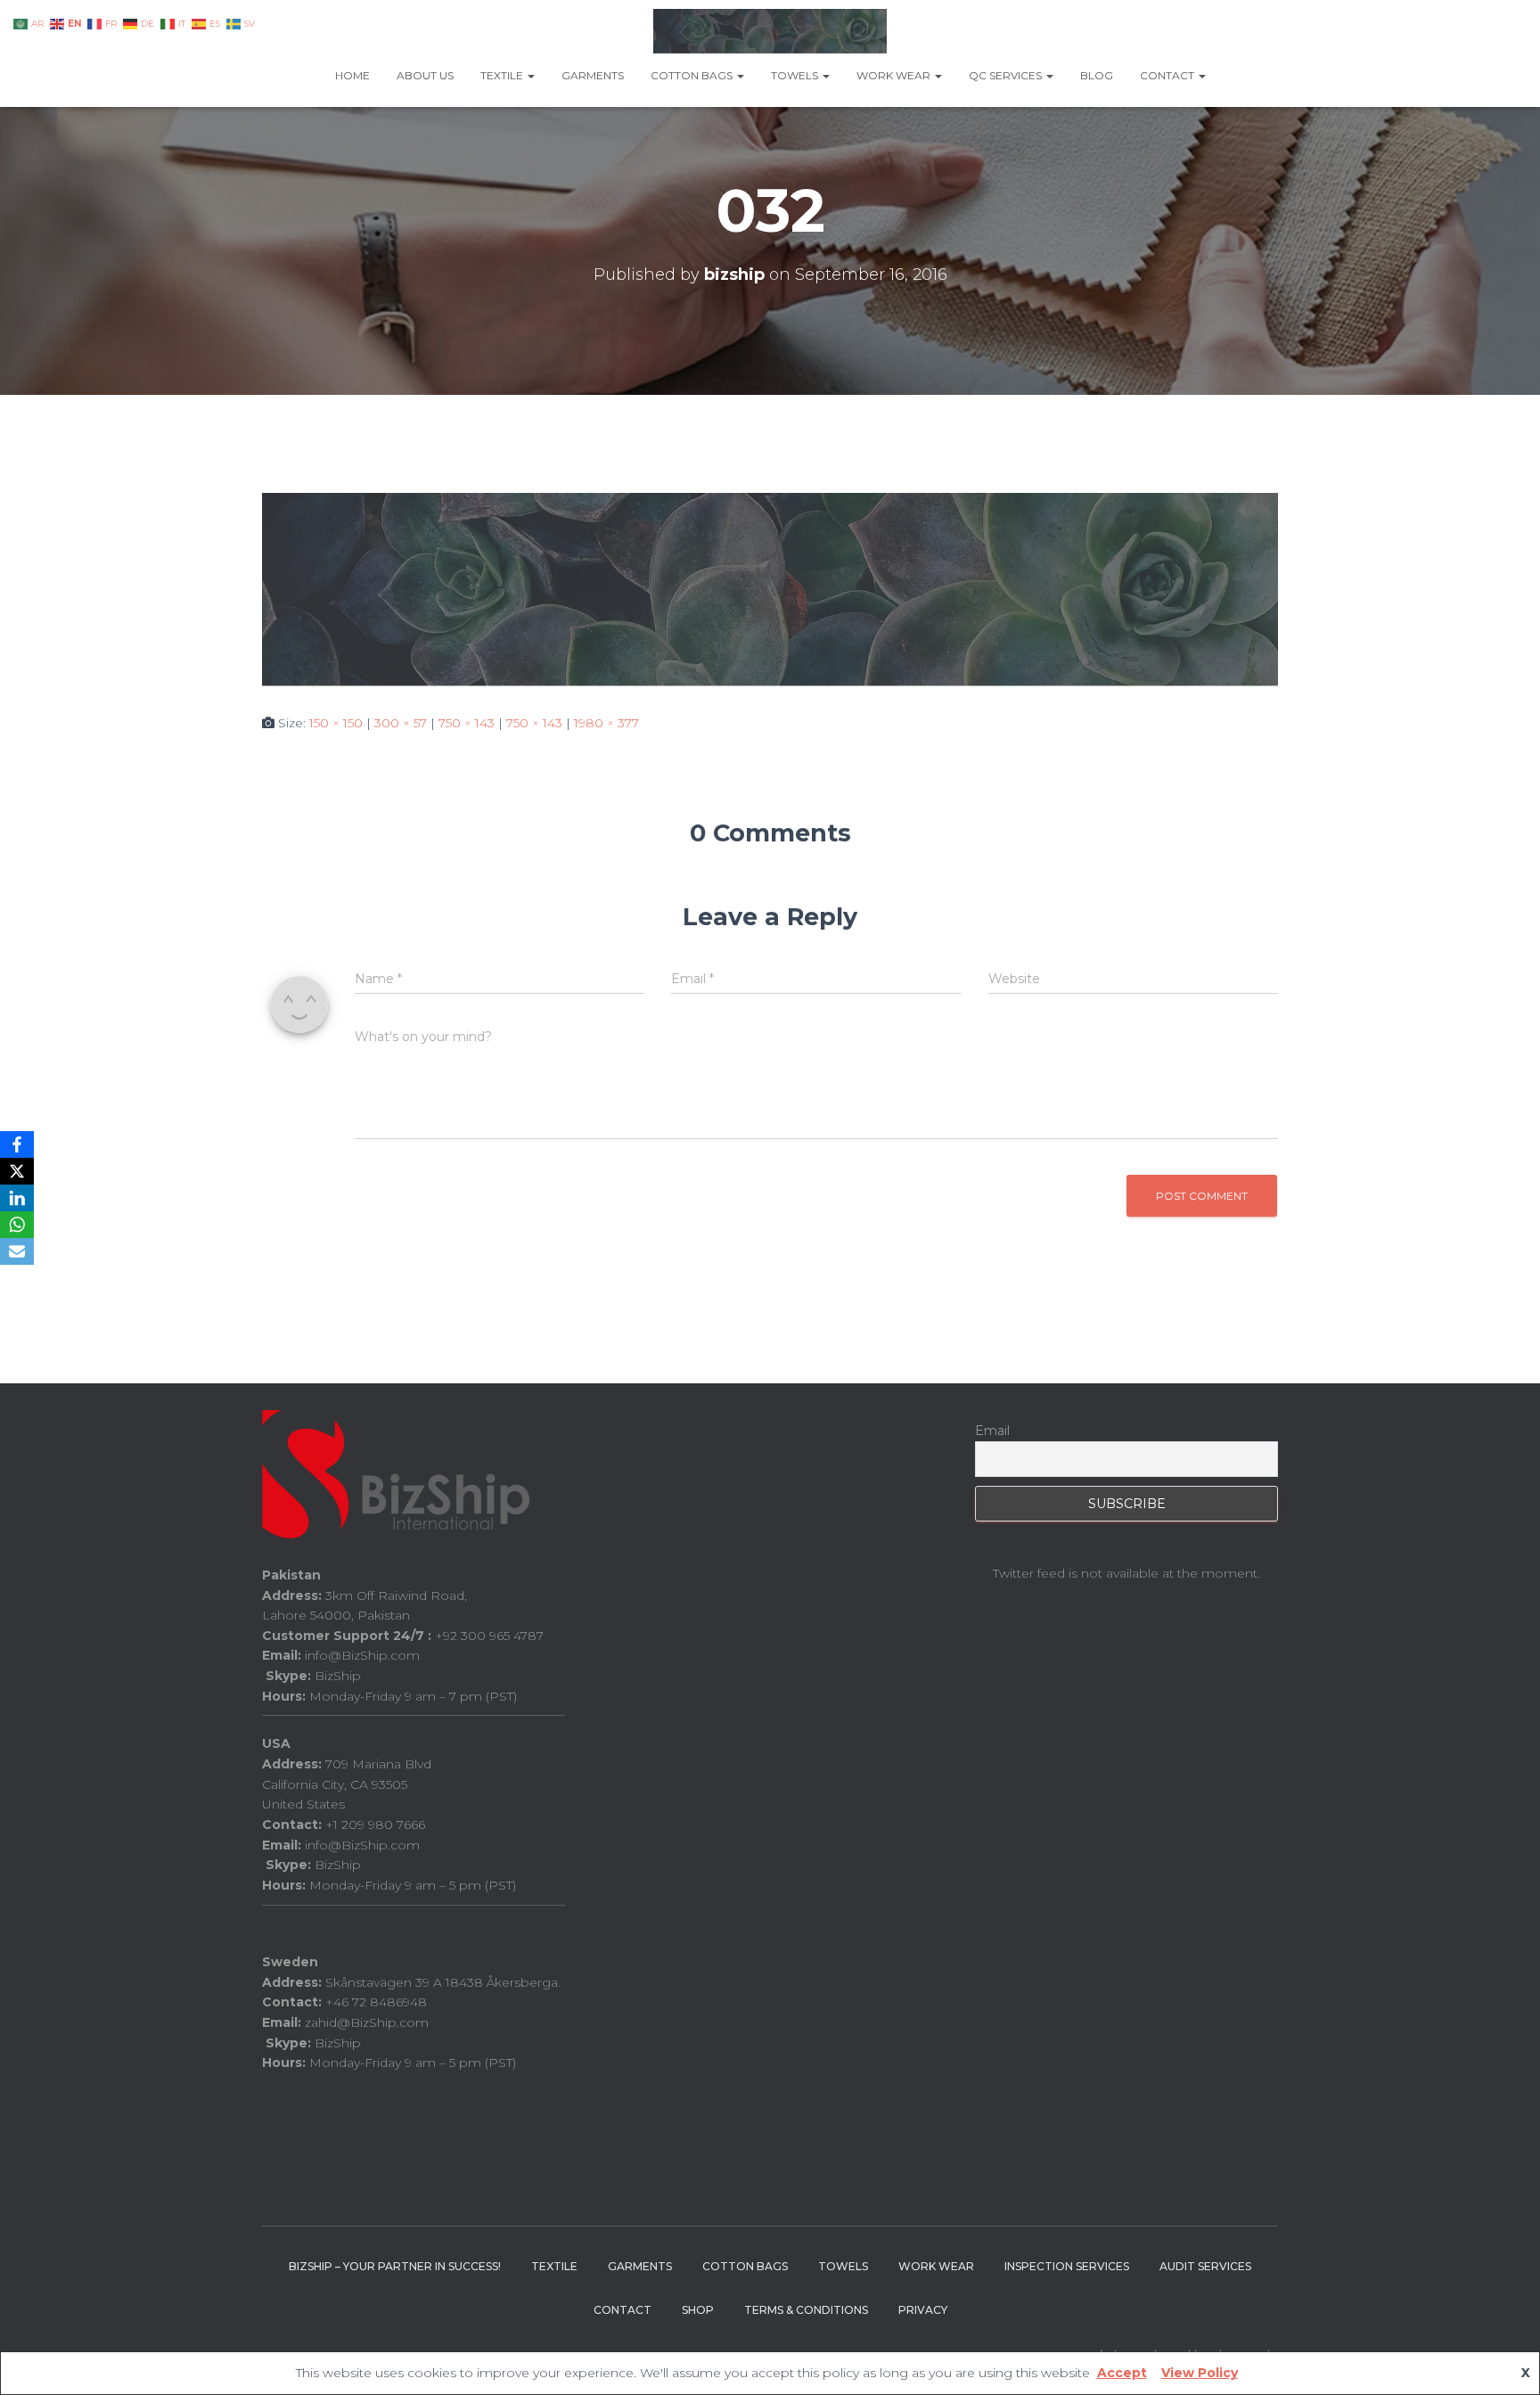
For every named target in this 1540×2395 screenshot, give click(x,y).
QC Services (1007, 75)
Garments (593, 75)
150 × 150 (336, 723)
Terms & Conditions (806, 2310)
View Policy (1200, 2373)
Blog (1097, 75)
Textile (503, 75)
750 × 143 (467, 723)
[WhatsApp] (17, 1225)
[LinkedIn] (17, 1198)
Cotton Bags (693, 75)
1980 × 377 (606, 723)
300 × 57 (401, 723)
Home (352, 75)
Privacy (923, 2310)
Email (992, 1431)
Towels (796, 75)
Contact (1168, 75)
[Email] (17, 1251)
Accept (1122, 2373)
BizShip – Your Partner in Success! (395, 2266)
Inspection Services (1067, 2266)
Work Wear (895, 75)
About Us (425, 75)
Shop (698, 2310)
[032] (770, 588)
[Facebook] (17, 1144)
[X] (17, 1171)
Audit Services (1205, 2266)
